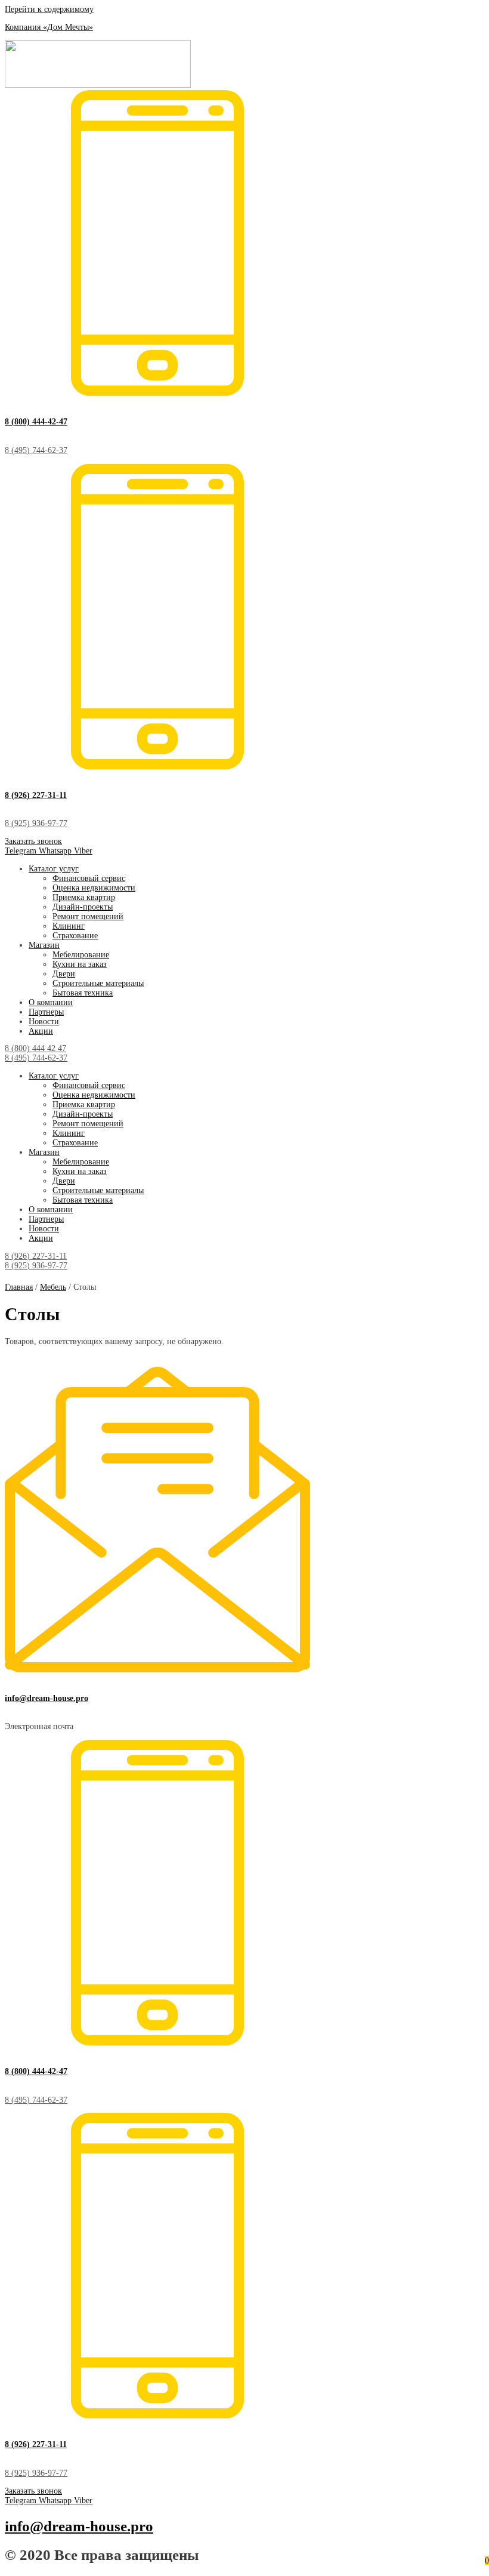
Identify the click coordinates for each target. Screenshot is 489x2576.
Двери (64, 974)
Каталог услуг (54, 869)
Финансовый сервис (89, 878)
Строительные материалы (98, 983)
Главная (19, 1287)
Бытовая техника (83, 993)
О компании (51, 1002)
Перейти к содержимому (49, 9)
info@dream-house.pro (47, 1698)
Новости (44, 1022)
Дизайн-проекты (83, 907)
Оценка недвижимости (94, 888)
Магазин (44, 945)
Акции (41, 1031)
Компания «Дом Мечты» (49, 27)
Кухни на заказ (80, 964)
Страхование (75, 936)
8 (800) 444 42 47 (35, 1048)
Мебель (53, 1287)
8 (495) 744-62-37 (36, 450)
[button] (33, 841)
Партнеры (46, 1012)
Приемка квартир (84, 897)
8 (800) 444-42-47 (36, 422)
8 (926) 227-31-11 (36, 795)
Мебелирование (81, 955)
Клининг (69, 926)
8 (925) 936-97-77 (36, 823)
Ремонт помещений (88, 916)
